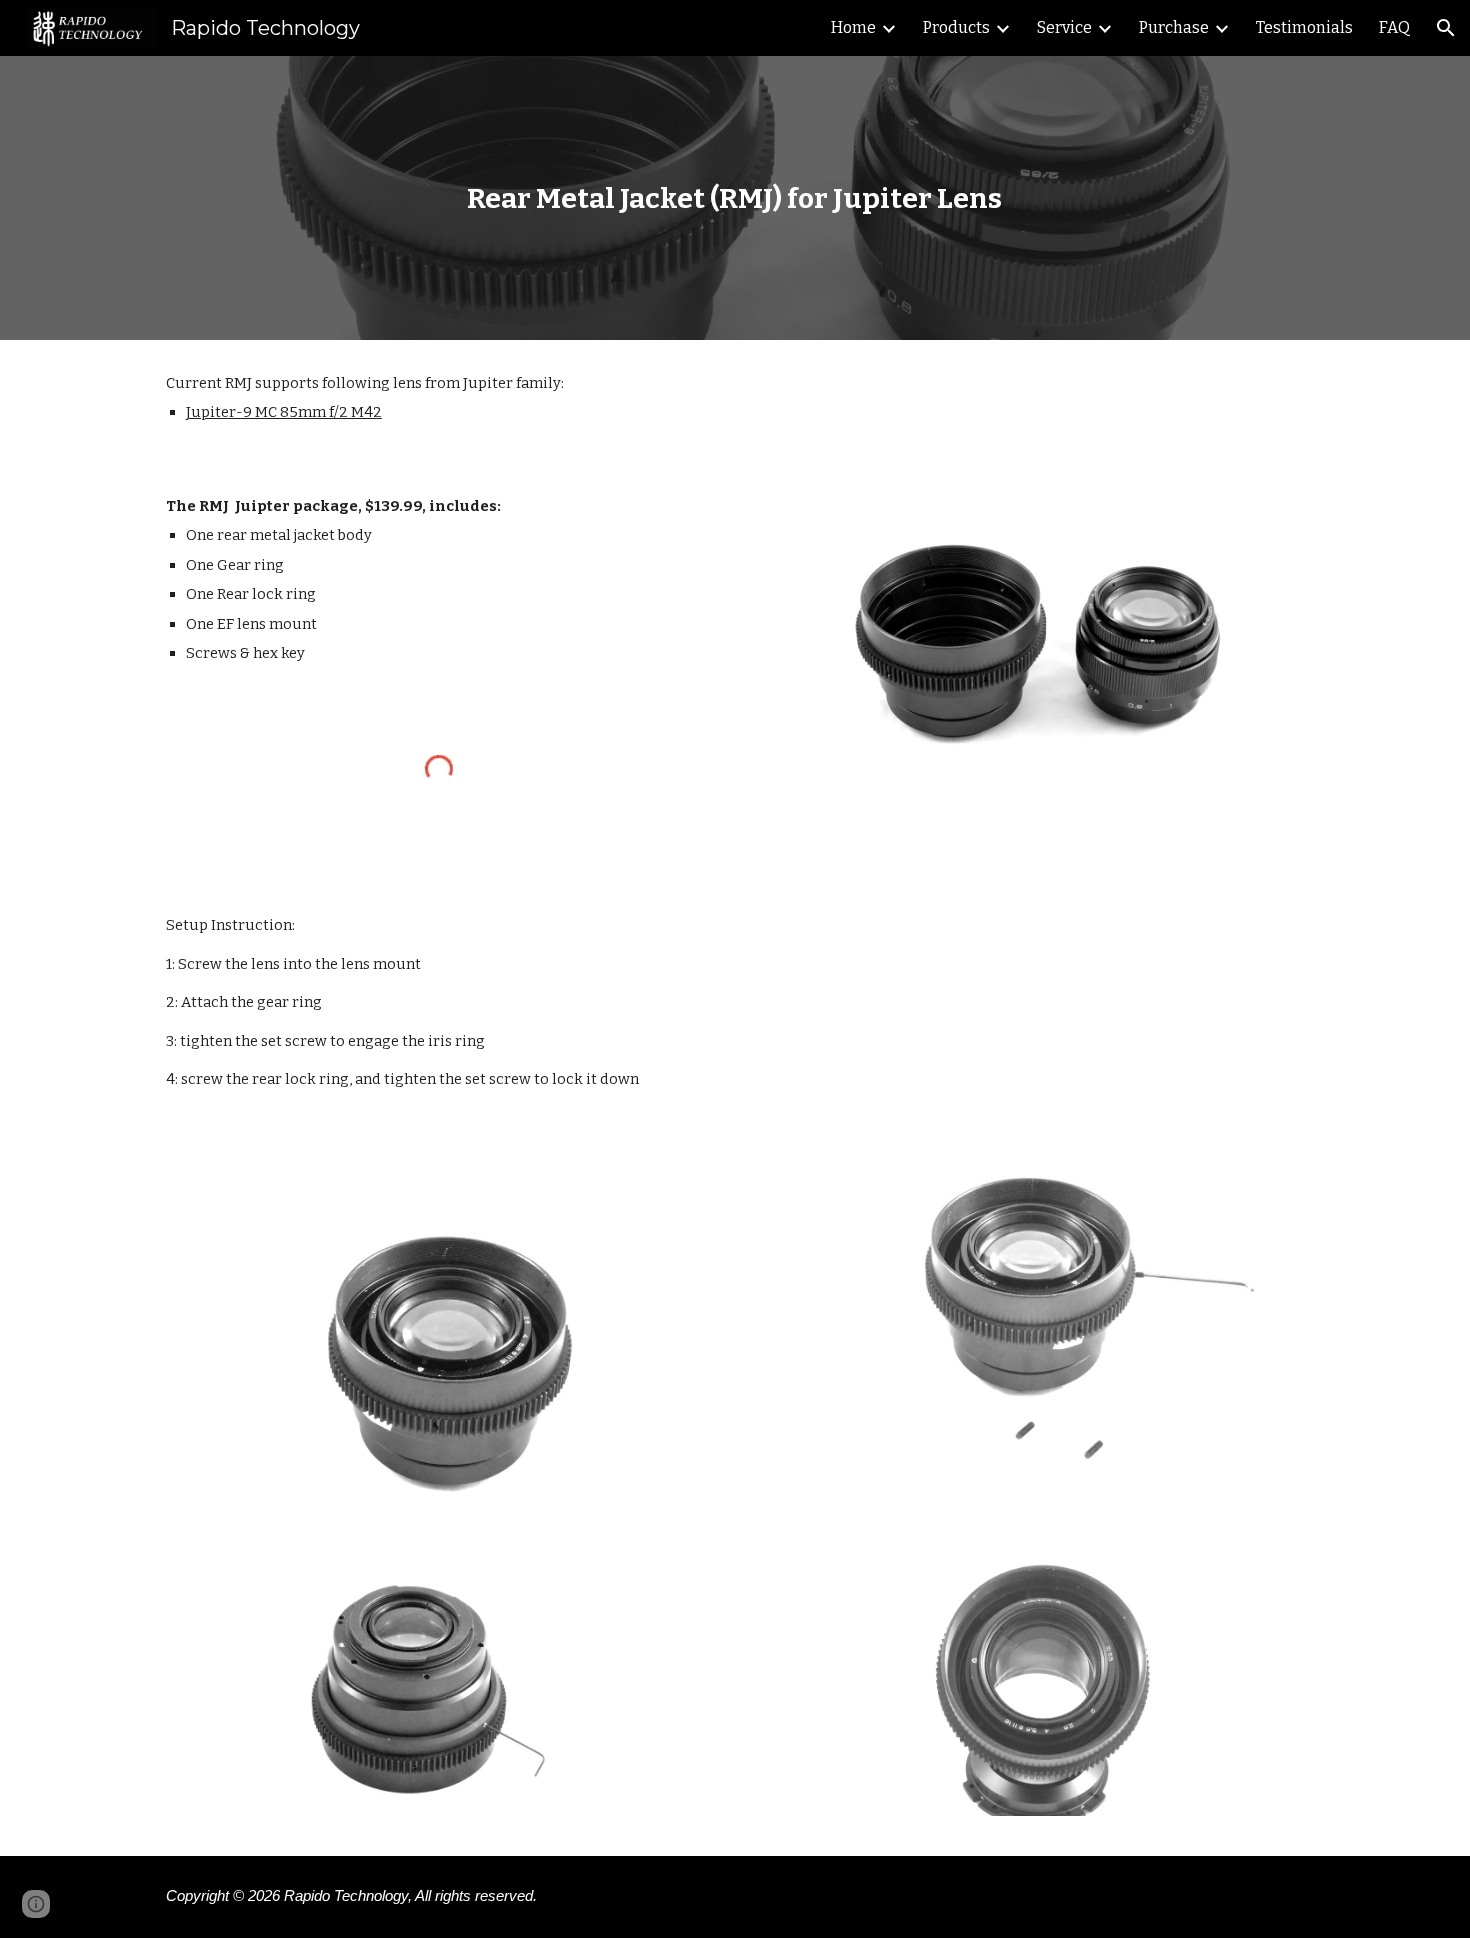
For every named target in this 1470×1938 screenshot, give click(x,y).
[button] (1446, 28)
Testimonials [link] (1304, 27)
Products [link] (956, 27)
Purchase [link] (1174, 27)
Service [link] (1064, 27)
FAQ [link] (1394, 27)
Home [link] (853, 27)
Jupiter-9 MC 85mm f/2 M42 (284, 412)
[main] (735, 198)
